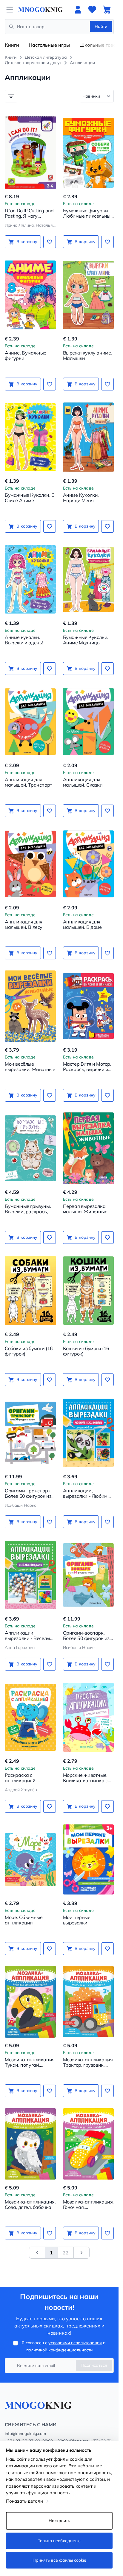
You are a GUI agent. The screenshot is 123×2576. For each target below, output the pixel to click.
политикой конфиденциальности (59, 2350)
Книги (12, 45)
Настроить (59, 2521)
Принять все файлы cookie (59, 2560)
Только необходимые (59, 2541)
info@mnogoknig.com (25, 2433)
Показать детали (24, 2501)
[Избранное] (92, 10)
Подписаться (94, 2365)
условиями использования (75, 2343)
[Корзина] (107, 10)
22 (66, 2253)
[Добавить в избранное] (50, 242)
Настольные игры (49, 45)
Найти (101, 26)
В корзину (27, 242)
